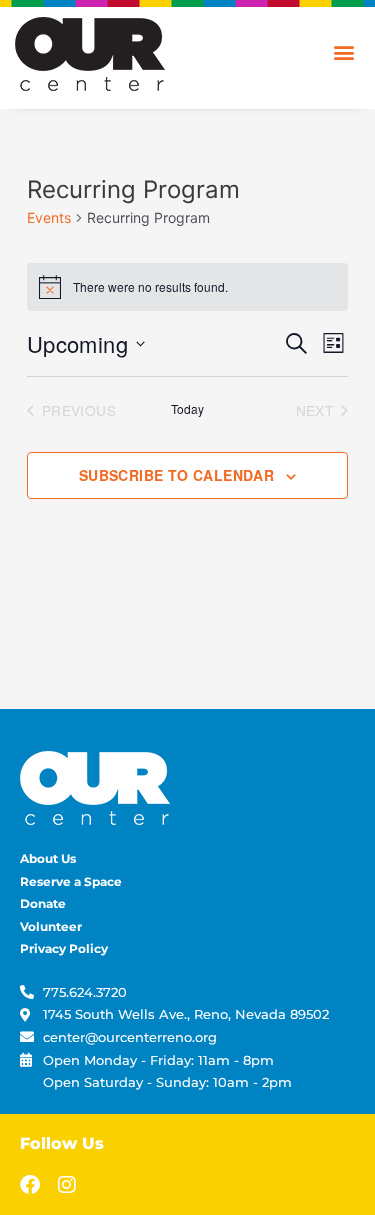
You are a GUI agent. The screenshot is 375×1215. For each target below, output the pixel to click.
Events (49, 217)
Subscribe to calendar (176, 475)
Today (187, 409)
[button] (343, 51)
